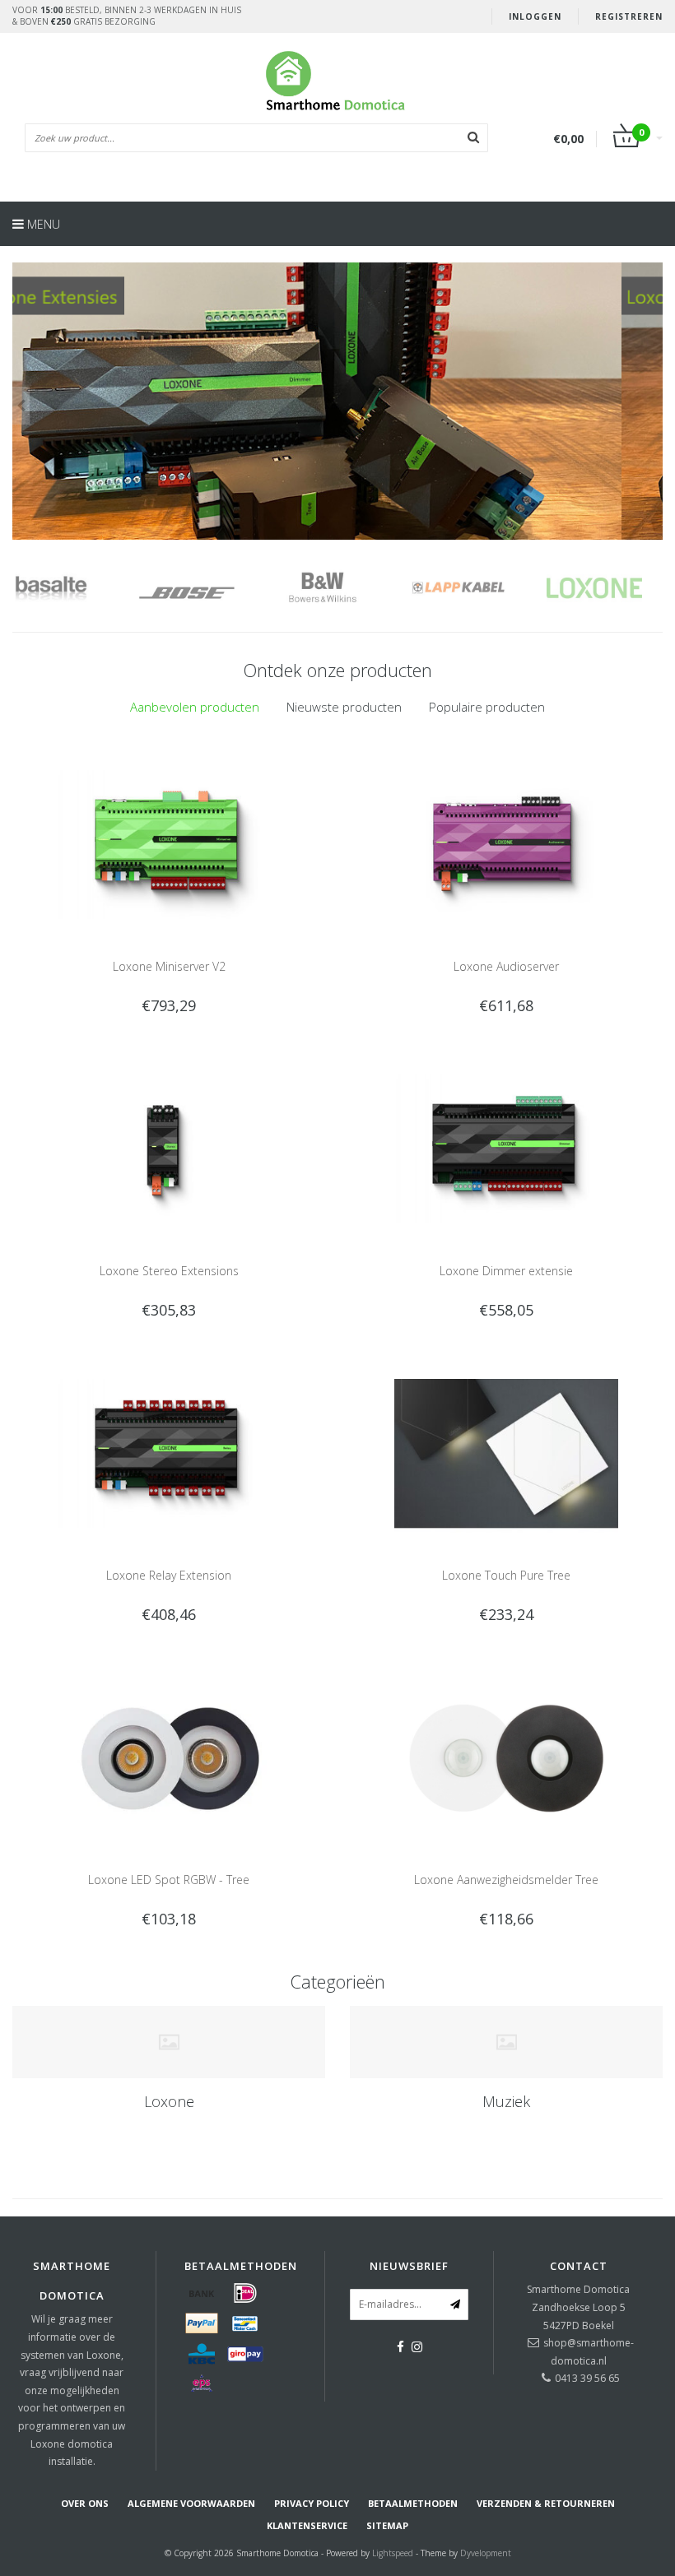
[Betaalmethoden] (202, 2293)
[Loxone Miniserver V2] (169, 844)
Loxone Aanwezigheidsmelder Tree (506, 1880)
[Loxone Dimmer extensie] (507, 1148)
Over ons (85, 2503)
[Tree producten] (337, 401)
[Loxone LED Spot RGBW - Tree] (169, 1757)
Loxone (169, 2101)
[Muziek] (506, 2042)
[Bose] (80, 588)
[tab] (195, 707)
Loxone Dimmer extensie (506, 1271)
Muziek (506, 2101)
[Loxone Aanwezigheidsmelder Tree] (507, 1757)
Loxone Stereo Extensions (169, 1271)
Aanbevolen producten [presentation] (195, 707)
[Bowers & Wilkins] (216, 588)
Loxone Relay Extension (169, 1575)
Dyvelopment (486, 2553)
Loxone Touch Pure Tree (506, 1575)
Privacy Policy (312, 2503)
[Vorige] (21, 406)
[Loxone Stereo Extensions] (169, 1148)
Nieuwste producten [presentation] (344, 707)
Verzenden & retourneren (546, 2503)
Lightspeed (393, 2553)
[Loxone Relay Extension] (169, 1453)
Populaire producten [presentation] (487, 707)
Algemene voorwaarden (191, 2503)
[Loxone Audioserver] (507, 844)
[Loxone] (488, 588)
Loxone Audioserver (506, 966)
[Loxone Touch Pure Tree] (507, 1453)
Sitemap (387, 2525)
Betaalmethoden (413, 2503)
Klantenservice (307, 2525)
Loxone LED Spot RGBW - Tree (169, 1880)
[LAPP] (352, 588)
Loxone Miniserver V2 (169, 966)
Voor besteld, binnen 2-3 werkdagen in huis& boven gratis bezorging (127, 16)
